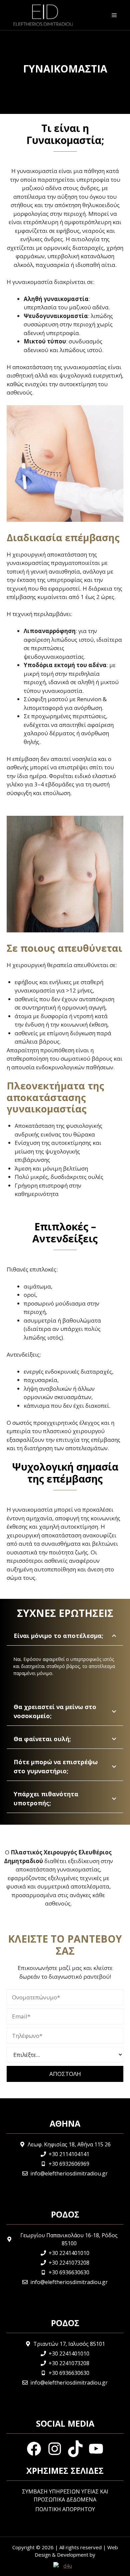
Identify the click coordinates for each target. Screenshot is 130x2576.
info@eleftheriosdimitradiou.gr (69, 2173)
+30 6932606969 (69, 2164)
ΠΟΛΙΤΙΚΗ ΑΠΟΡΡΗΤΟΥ (65, 2509)
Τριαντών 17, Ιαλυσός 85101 (69, 2344)
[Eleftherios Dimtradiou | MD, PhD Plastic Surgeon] (43, 15)
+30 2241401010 (69, 2253)
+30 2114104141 (69, 2154)
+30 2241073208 (69, 2263)
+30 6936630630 (69, 2272)
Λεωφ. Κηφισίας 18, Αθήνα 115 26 (69, 2144)
